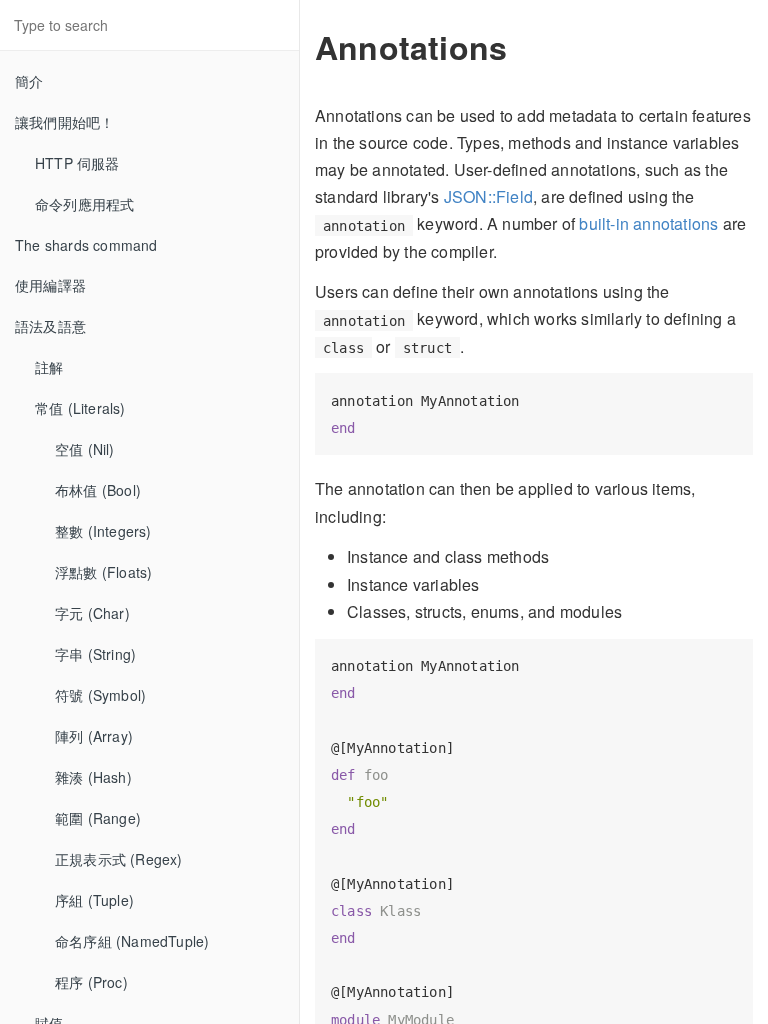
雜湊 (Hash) (93, 777)
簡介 (29, 81)
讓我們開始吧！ (64, 122)
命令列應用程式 (84, 204)
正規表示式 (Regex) (119, 859)
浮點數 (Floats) (103, 572)
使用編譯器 (50, 285)
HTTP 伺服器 (77, 163)
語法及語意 (50, 326)
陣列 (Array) (94, 736)
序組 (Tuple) (94, 900)
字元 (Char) (92, 613)
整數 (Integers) (103, 531)
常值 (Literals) (80, 408)
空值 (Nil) (85, 449)
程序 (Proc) (91, 982)
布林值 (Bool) (98, 490)
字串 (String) (95, 654)
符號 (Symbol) (100, 695)
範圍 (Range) (98, 818)
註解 (49, 367)
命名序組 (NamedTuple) (132, 941)
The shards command (86, 245)
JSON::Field (488, 196)
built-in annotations (648, 223)
